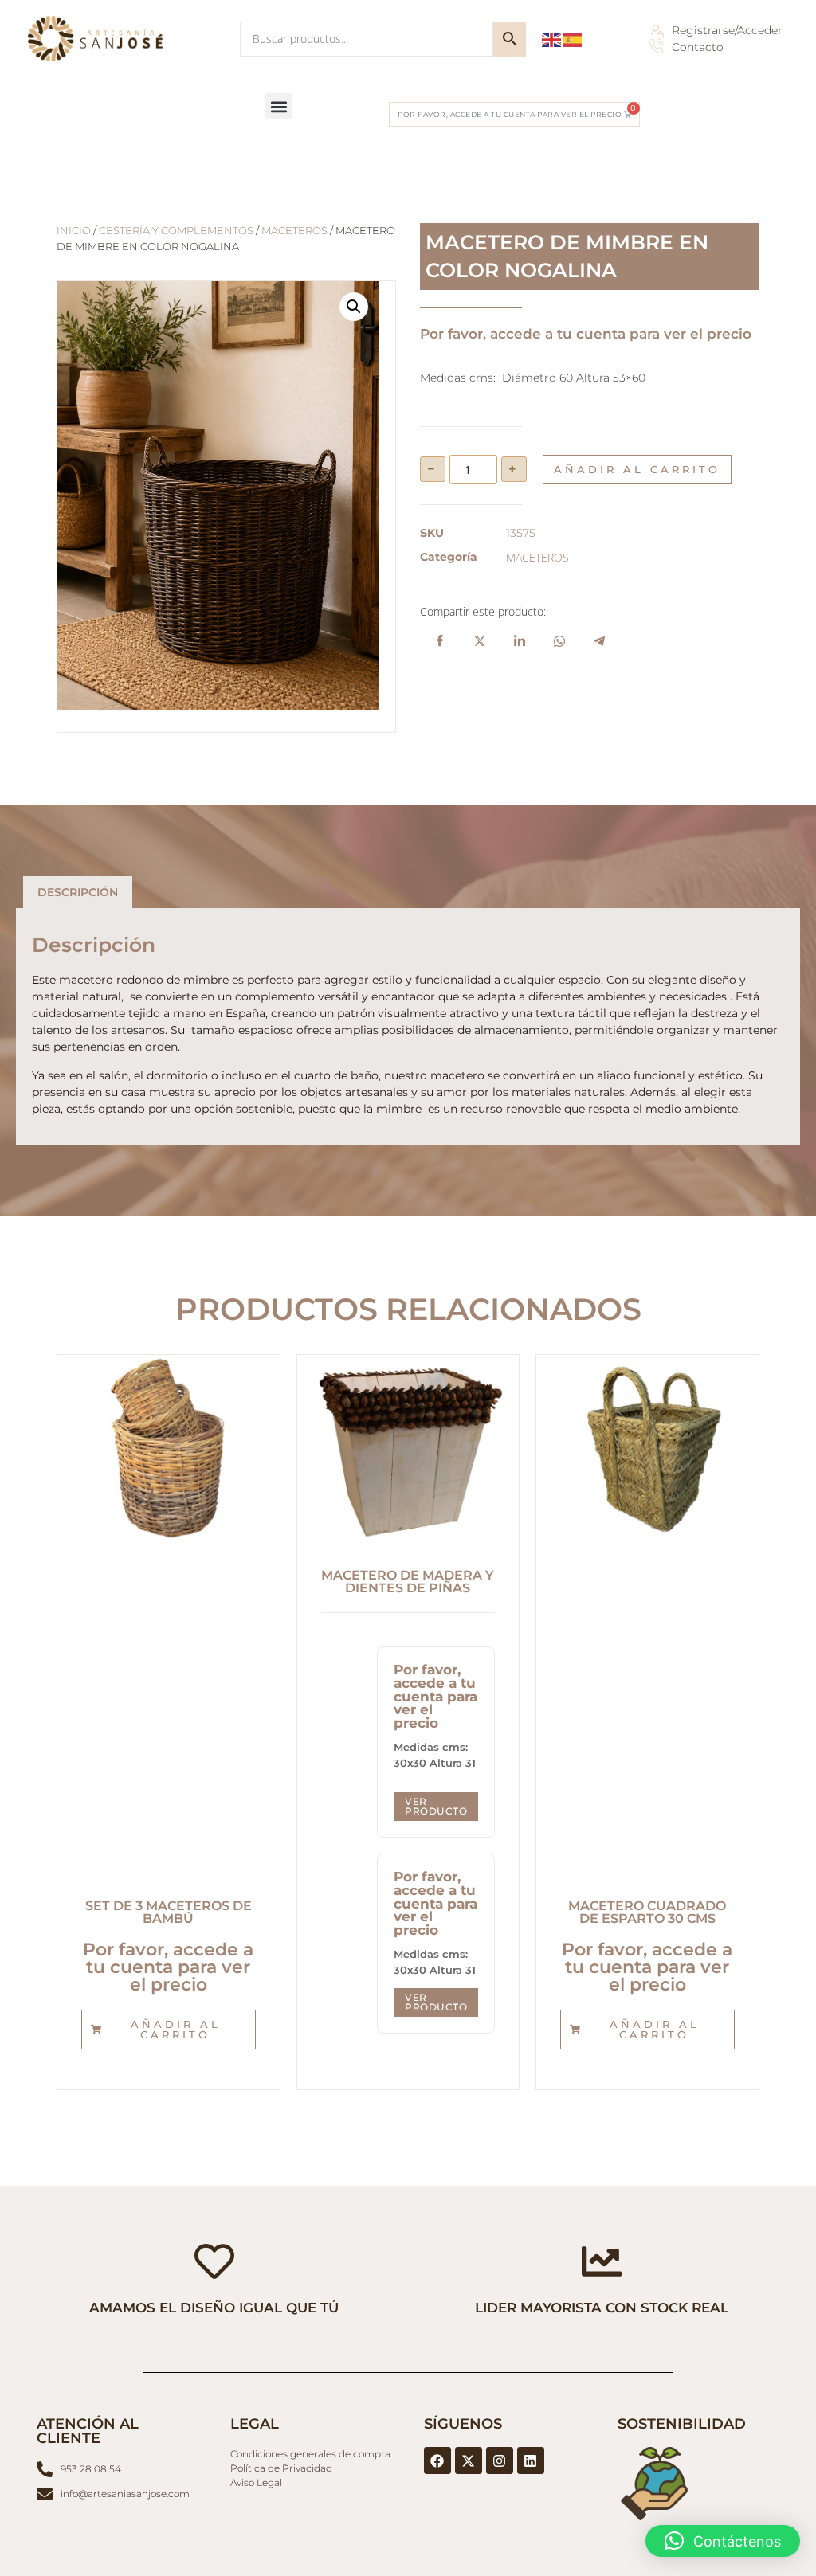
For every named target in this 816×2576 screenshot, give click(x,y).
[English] (552, 39)
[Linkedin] (531, 2461)
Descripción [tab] (78, 892)
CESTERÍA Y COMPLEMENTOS (176, 231)
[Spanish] (573, 39)
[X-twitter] (469, 2461)
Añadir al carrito (637, 469)
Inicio (74, 231)
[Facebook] (437, 2461)
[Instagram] (500, 2461)
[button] (279, 106)
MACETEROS (294, 231)
